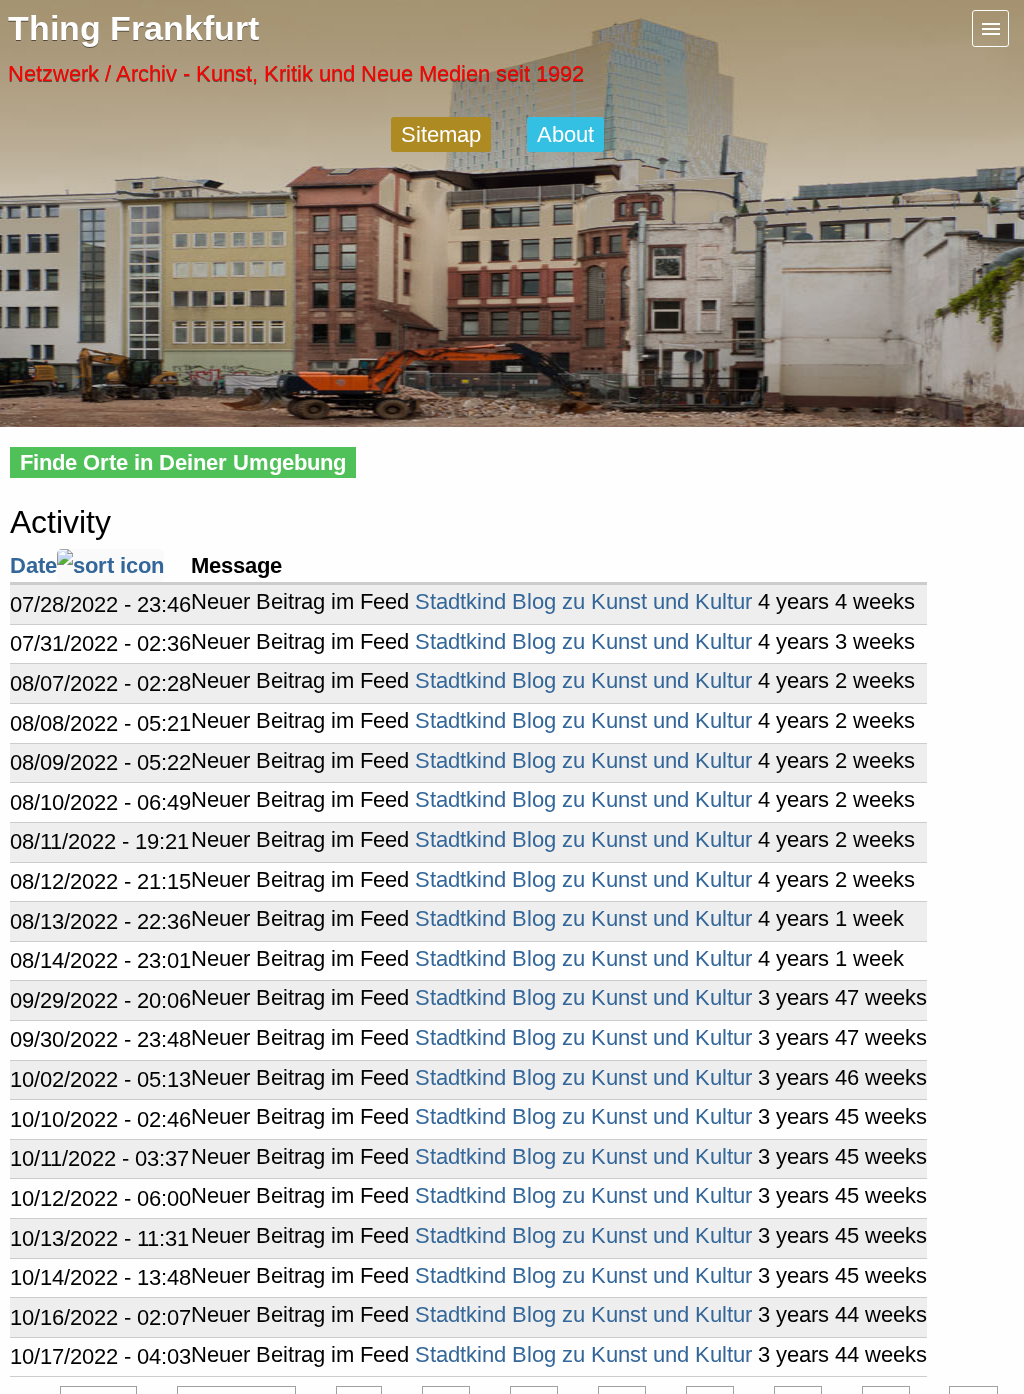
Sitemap (441, 134)
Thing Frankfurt (133, 28)
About (565, 134)
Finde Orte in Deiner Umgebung (183, 462)
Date (33, 565)
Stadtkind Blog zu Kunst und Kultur (583, 601)
